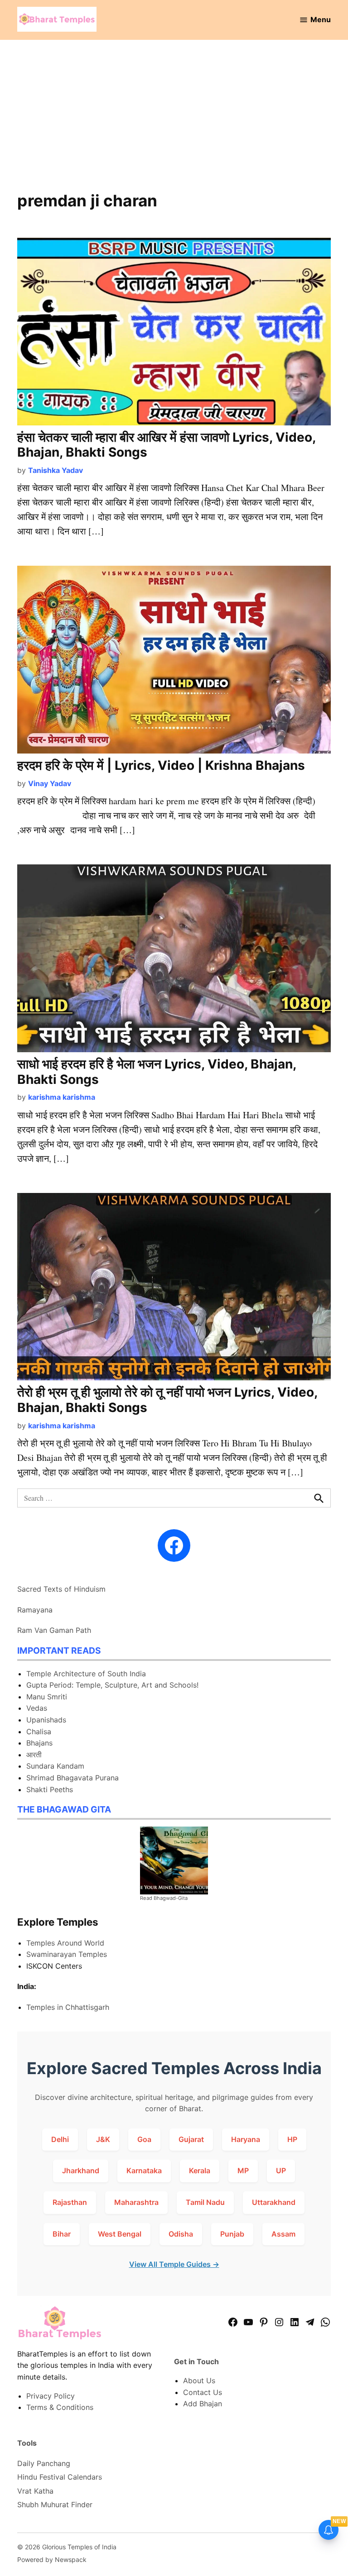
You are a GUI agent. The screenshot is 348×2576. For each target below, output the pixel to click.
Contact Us (203, 2392)
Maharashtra (136, 2202)
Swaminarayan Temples (67, 1954)
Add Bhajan (203, 2404)
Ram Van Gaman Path (54, 1630)
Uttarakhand (274, 2202)
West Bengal (120, 2234)
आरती (34, 1755)
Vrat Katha (35, 2491)
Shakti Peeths (50, 1789)
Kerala (200, 2171)
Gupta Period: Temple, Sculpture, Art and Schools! (112, 1685)
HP (292, 2139)
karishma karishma (62, 1097)
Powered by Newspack (52, 2559)
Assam (283, 2234)
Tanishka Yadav (56, 470)
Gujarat (191, 2139)
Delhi (60, 2139)
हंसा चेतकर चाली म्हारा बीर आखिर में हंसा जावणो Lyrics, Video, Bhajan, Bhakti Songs (166, 445)
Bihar (62, 2234)
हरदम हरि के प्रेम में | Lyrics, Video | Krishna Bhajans (161, 765)
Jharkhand (81, 2171)
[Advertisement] (174, 121)
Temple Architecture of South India (86, 1674)
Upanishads (46, 1720)
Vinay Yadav (50, 783)
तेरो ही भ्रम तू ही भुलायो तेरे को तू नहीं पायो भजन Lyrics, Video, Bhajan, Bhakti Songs (167, 1400)
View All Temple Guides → (174, 2264)
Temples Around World (65, 1943)
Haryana (246, 2139)
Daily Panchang (44, 2463)
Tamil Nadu (205, 2202)
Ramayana (35, 1610)
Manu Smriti (47, 1697)
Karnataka (144, 2171)
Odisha (181, 2234)
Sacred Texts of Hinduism (61, 1589)
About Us (199, 2380)
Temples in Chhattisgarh (68, 2007)
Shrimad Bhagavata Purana (72, 1778)
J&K (103, 2139)
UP (281, 2171)
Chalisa (39, 1732)
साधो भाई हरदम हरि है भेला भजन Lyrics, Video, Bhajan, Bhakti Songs (157, 1072)
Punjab (232, 2234)
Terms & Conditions (60, 2407)
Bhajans (39, 1743)
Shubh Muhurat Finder (55, 2504)
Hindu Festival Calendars (60, 2477)
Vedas (37, 1708)
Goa (144, 2139)
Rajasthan (70, 2202)
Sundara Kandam (55, 1766)
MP (243, 2171)
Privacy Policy (51, 2396)
